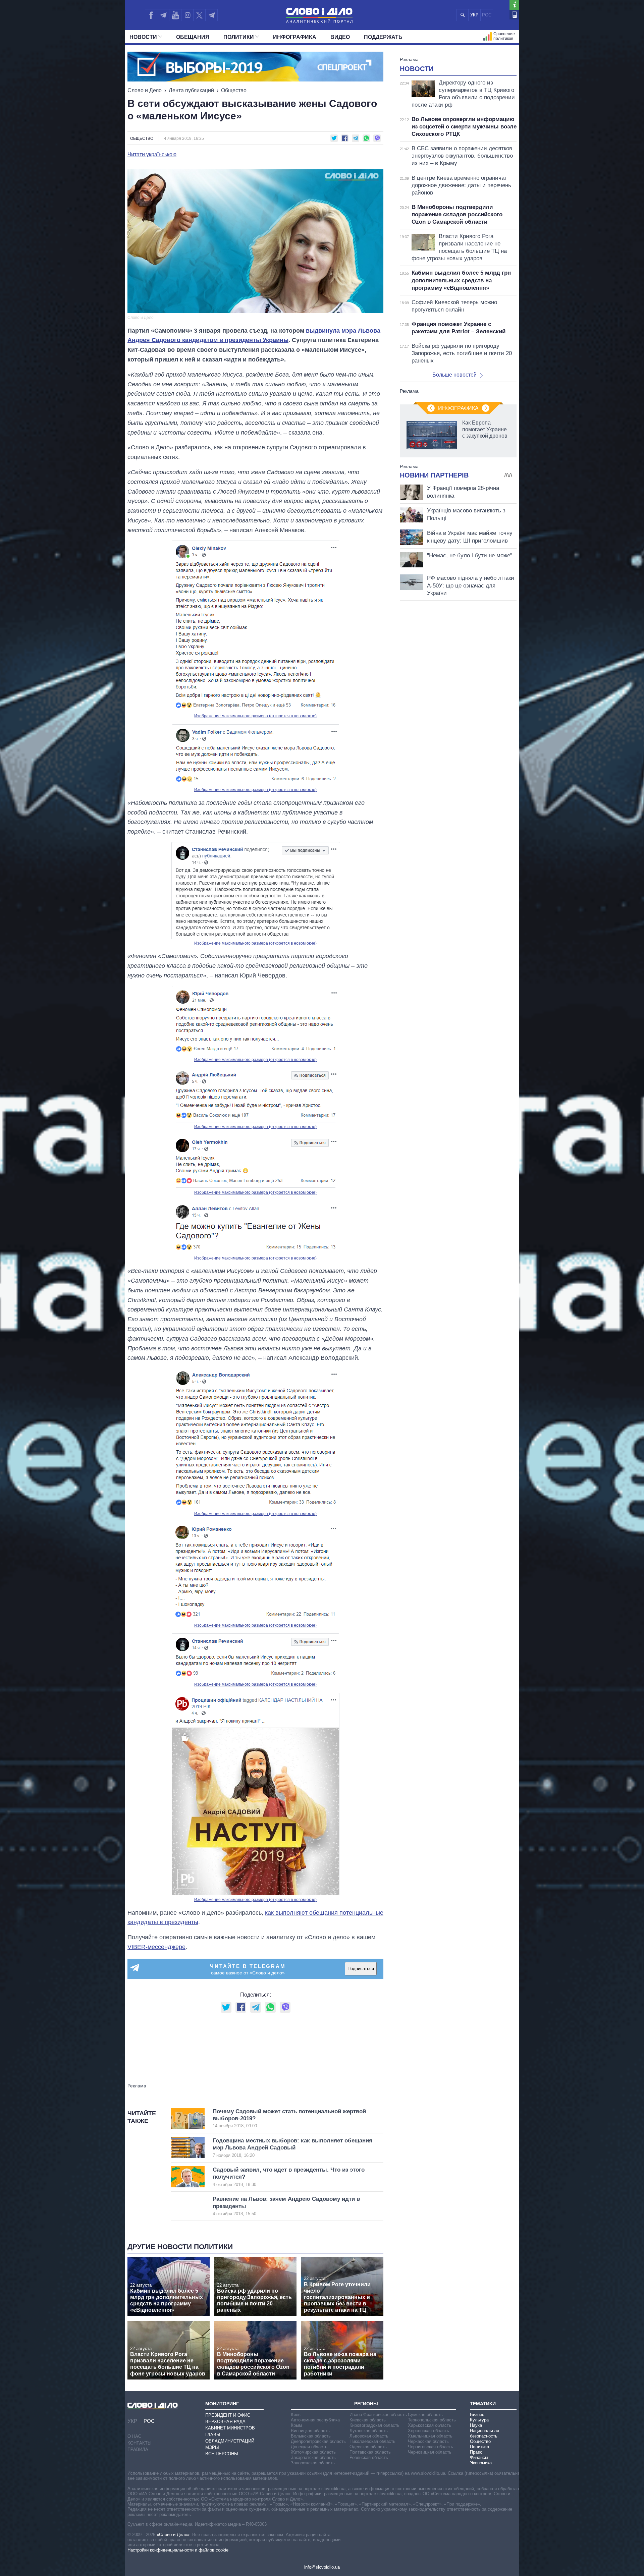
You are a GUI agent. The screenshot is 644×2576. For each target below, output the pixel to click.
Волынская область (311, 2436)
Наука (476, 2425)
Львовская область (369, 2436)
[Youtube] (175, 15)
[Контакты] (514, 15)
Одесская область (368, 2447)
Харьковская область (430, 2425)
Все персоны (222, 2454)
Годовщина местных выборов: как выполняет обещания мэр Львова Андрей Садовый (292, 2148)
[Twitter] (199, 15)
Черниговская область (431, 2447)
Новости (143, 37)
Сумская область (425, 2415)
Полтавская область (370, 2452)
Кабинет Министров (230, 2428)
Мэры (212, 2447)
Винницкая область (310, 2431)
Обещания (193, 37)
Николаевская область (372, 2441)
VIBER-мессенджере (156, 1947)
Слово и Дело (145, 90)
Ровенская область (369, 2457)
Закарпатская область (313, 2457)
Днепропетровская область (318, 2441)
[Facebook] (151, 15)
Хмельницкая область (430, 2436)
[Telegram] (163, 15)
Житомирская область (313, 2452)
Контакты (140, 2443)
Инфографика (295, 37)
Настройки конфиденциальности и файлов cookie (178, 2550)
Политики (239, 37)
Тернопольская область (432, 2420)
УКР (474, 15)
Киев (296, 2415)
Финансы (479, 2457)
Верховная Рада (225, 2422)
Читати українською (152, 155)
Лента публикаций (191, 90)
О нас (134, 2436)
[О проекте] (514, 5)
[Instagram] (187, 15)
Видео (340, 37)
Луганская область (369, 2431)
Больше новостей (454, 375)
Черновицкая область (430, 2452)
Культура (479, 2420)
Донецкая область (309, 2447)
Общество (234, 90)
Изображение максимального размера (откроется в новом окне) (255, 716)
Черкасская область (428, 2441)
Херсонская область (428, 2431)
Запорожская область (313, 2463)
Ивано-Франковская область (378, 2415)
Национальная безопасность (485, 2433)
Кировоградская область (374, 2425)
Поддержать (383, 37)
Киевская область (368, 2420)
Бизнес (477, 2415)
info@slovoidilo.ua (322, 2567)
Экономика (481, 2463)
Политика (479, 2447)
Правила (138, 2449)
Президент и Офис (228, 2415)
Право (476, 2452)
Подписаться (361, 1969)
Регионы (366, 2404)
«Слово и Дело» (173, 2535)
